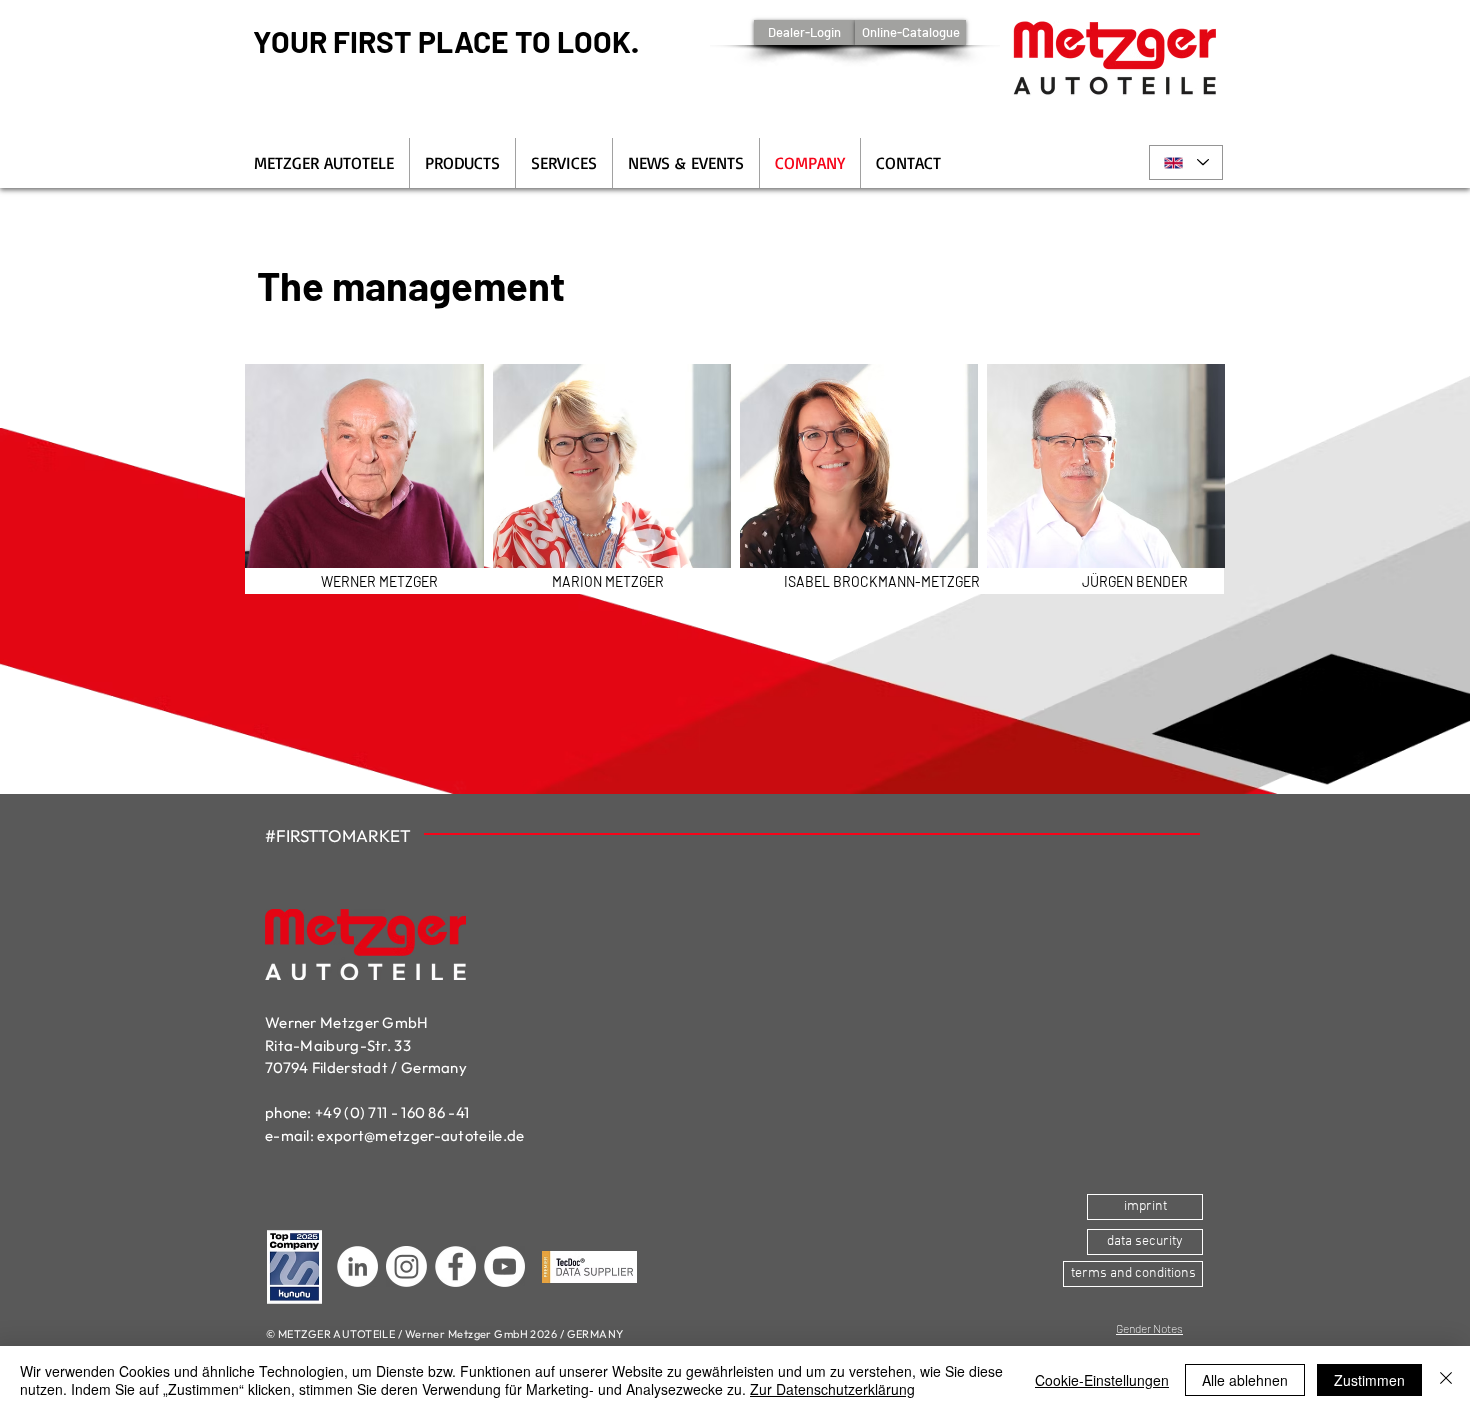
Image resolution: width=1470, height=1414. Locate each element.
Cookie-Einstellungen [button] (1102, 1380)
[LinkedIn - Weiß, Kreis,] (357, 1266)
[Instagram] (406, 1266)
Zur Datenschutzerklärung (832, 1389)
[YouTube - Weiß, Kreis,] (504, 1266)
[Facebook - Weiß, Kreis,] (455, 1266)
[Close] (1446, 1380)
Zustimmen (1369, 1380)
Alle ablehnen (1245, 1380)
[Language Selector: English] (1186, 162)
